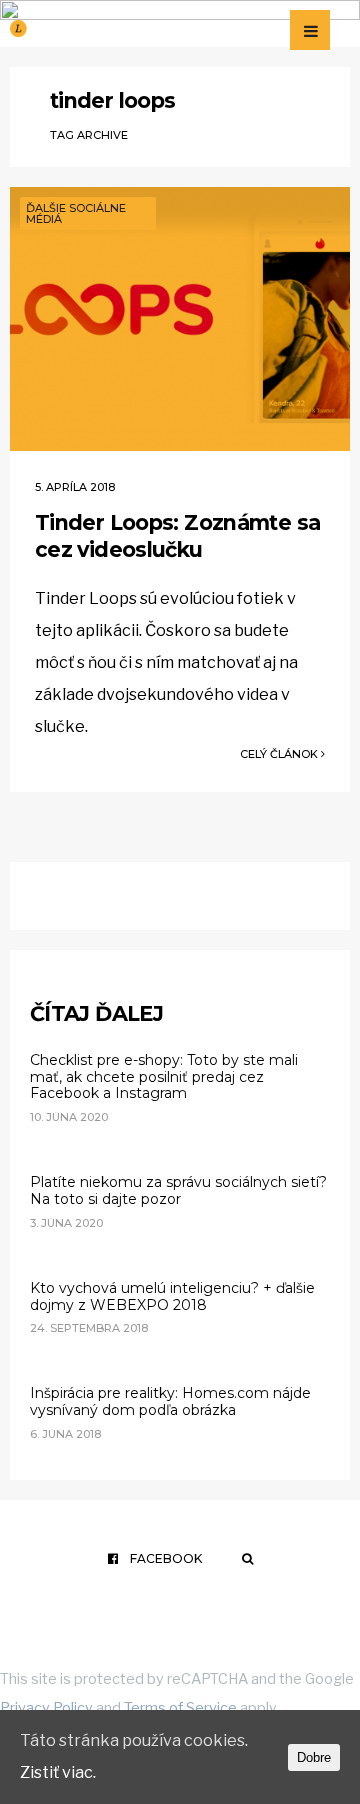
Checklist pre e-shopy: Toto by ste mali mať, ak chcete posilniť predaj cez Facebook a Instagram (164, 1077)
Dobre (314, 1757)
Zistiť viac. (58, 1772)
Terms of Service (180, 1708)
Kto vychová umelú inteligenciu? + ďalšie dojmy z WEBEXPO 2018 (172, 1296)
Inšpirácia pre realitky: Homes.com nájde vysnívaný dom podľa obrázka (170, 1401)
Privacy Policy (46, 1708)
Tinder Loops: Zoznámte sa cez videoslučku (177, 536)
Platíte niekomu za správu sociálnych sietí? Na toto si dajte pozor (178, 1190)
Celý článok (280, 754)
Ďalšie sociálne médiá (76, 213)
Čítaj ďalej (96, 1013)
